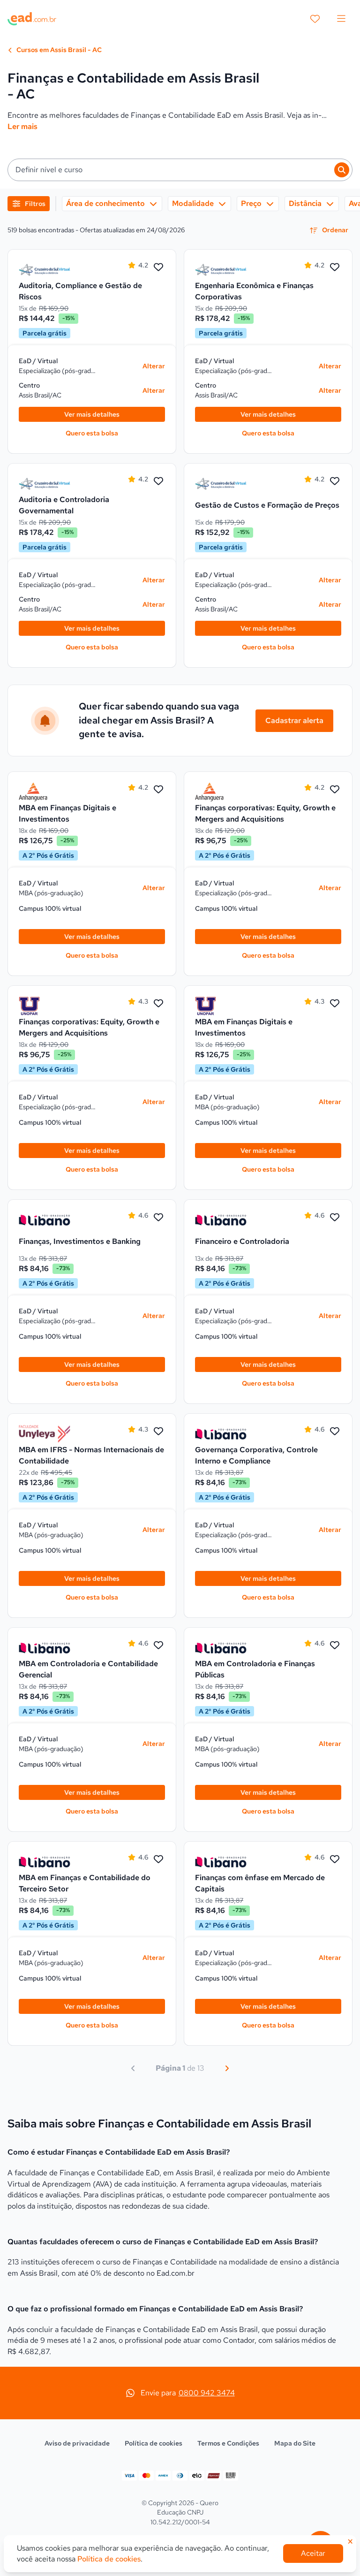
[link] (45, 270)
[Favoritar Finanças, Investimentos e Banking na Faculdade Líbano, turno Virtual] (158, 1218)
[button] (180, 170)
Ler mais (22, 126)
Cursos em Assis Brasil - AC (58, 50)
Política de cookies (154, 2443)
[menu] (341, 19)
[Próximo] (227, 2068)
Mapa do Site (295, 2443)
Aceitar (313, 2553)
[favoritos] (315, 19)
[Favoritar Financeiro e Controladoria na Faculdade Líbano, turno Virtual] (335, 1218)
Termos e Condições (228, 2443)
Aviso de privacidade (77, 2443)
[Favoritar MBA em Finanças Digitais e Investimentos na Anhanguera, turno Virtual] (158, 790)
